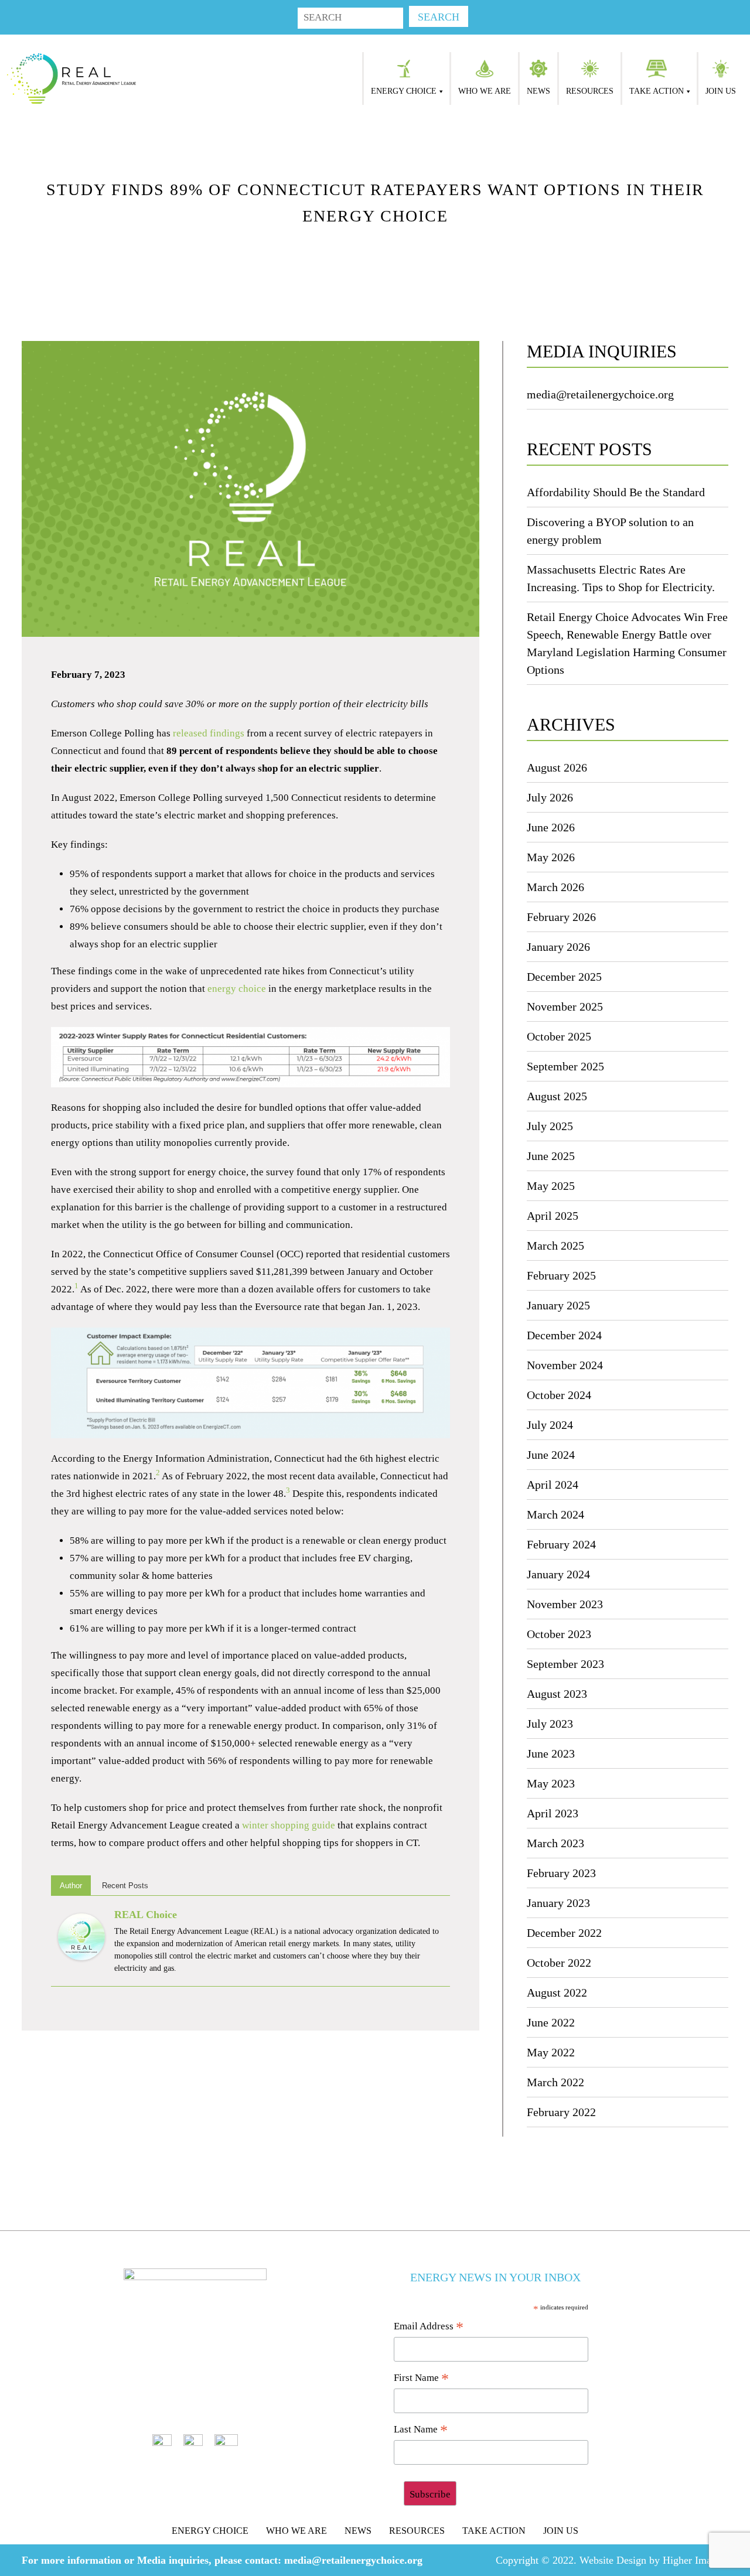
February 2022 (561, 2112)
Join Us (721, 91)
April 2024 (553, 1485)
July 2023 (550, 1724)
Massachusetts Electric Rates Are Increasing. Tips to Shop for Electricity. (621, 578)
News (538, 91)
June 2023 (551, 1753)
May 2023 (551, 1783)
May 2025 (551, 1186)
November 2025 (565, 1006)
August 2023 (557, 1694)
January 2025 (558, 1305)
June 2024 (551, 1455)
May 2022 (551, 2052)
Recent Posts (125, 1886)
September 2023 (565, 1664)
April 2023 (553, 1813)
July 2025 (550, 1126)
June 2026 (551, 827)
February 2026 (561, 917)
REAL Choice (146, 1915)
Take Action (657, 91)
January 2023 (558, 1903)
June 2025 (551, 1156)
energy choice (237, 989)
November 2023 (565, 1604)
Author (71, 1886)
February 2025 (561, 1275)
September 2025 (565, 1066)
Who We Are (485, 91)
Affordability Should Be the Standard (616, 492)
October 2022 (559, 1963)
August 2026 (557, 767)
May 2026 (551, 857)
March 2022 (555, 2082)
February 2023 (561, 1873)
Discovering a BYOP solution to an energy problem (610, 531)
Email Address (429, 2327)
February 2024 (561, 1544)
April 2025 (553, 1216)
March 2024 (555, 1514)
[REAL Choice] (81, 1936)
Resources (590, 91)
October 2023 (559, 1634)
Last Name (421, 2430)
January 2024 (558, 1574)
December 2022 (564, 1933)
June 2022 (551, 2022)
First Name (421, 2379)
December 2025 (564, 977)
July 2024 (550, 1425)
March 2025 (555, 1246)
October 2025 (559, 1036)
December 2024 (564, 1335)
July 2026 (550, 797)
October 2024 (559, 1395)
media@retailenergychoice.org (600, 394)
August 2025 (557, 1096)
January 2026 (558, 947)
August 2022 (557, 1992)
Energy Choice (404, 91)
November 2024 (565, 1365)
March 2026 (555, 887)
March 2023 (555, 1843)
